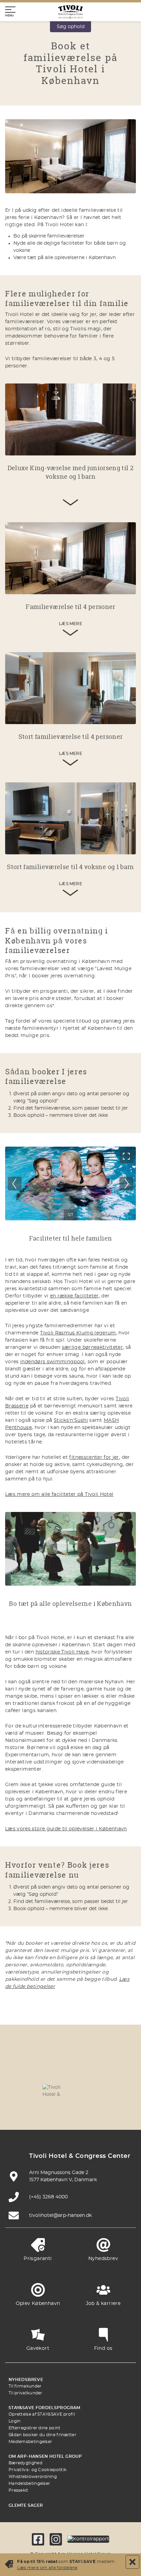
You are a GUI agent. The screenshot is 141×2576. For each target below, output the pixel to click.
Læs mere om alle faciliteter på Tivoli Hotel (59, 1494)
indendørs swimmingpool (53, 1362)
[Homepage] (70, 12)
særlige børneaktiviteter (92, 1347)
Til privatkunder (25, 2393)
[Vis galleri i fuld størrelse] (126, 1156)
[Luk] (132, 2562)
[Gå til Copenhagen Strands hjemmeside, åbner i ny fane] (87, 2070)
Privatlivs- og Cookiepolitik (37, 2470)
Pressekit (18, 2490)
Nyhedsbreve (26, 2380)
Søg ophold (71, 27)
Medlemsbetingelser (30, 2442)
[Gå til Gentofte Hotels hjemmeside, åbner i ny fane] (119, 2090)
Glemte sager (26, 2505)
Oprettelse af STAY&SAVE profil (42, 2414)
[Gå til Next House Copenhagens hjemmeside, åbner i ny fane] (103, 2110)
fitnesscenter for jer (94, 1457)
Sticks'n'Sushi (71, 1420)
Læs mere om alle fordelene (47, 2568)
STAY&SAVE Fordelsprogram (44, 2408)
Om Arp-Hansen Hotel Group (45, 2456)
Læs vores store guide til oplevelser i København (66, 1829)
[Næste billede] (126, 1184)
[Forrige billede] (15, 1184)
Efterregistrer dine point (35, 2428)
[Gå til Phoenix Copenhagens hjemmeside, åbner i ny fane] (22, 2070)
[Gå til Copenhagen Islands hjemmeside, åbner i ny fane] (87, 2090)
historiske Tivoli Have (62, 1652)
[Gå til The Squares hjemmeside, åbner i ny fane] (22, 2090)
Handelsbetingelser (29, 2483)
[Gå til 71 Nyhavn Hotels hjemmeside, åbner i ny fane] (54, 2070)
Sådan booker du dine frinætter (42, 2435)
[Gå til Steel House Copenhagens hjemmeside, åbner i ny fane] (70, 2110)
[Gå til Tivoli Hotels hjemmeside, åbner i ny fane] (54, 2090)
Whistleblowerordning (33, 2477)
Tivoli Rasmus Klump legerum (78, 1333)
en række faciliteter (74, 1296)
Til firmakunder (25, 2386)
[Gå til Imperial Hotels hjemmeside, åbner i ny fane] (119, 2070)
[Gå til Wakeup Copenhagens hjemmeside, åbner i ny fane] (38, 2110)
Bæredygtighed (25, 2463)
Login (15, 2421)
